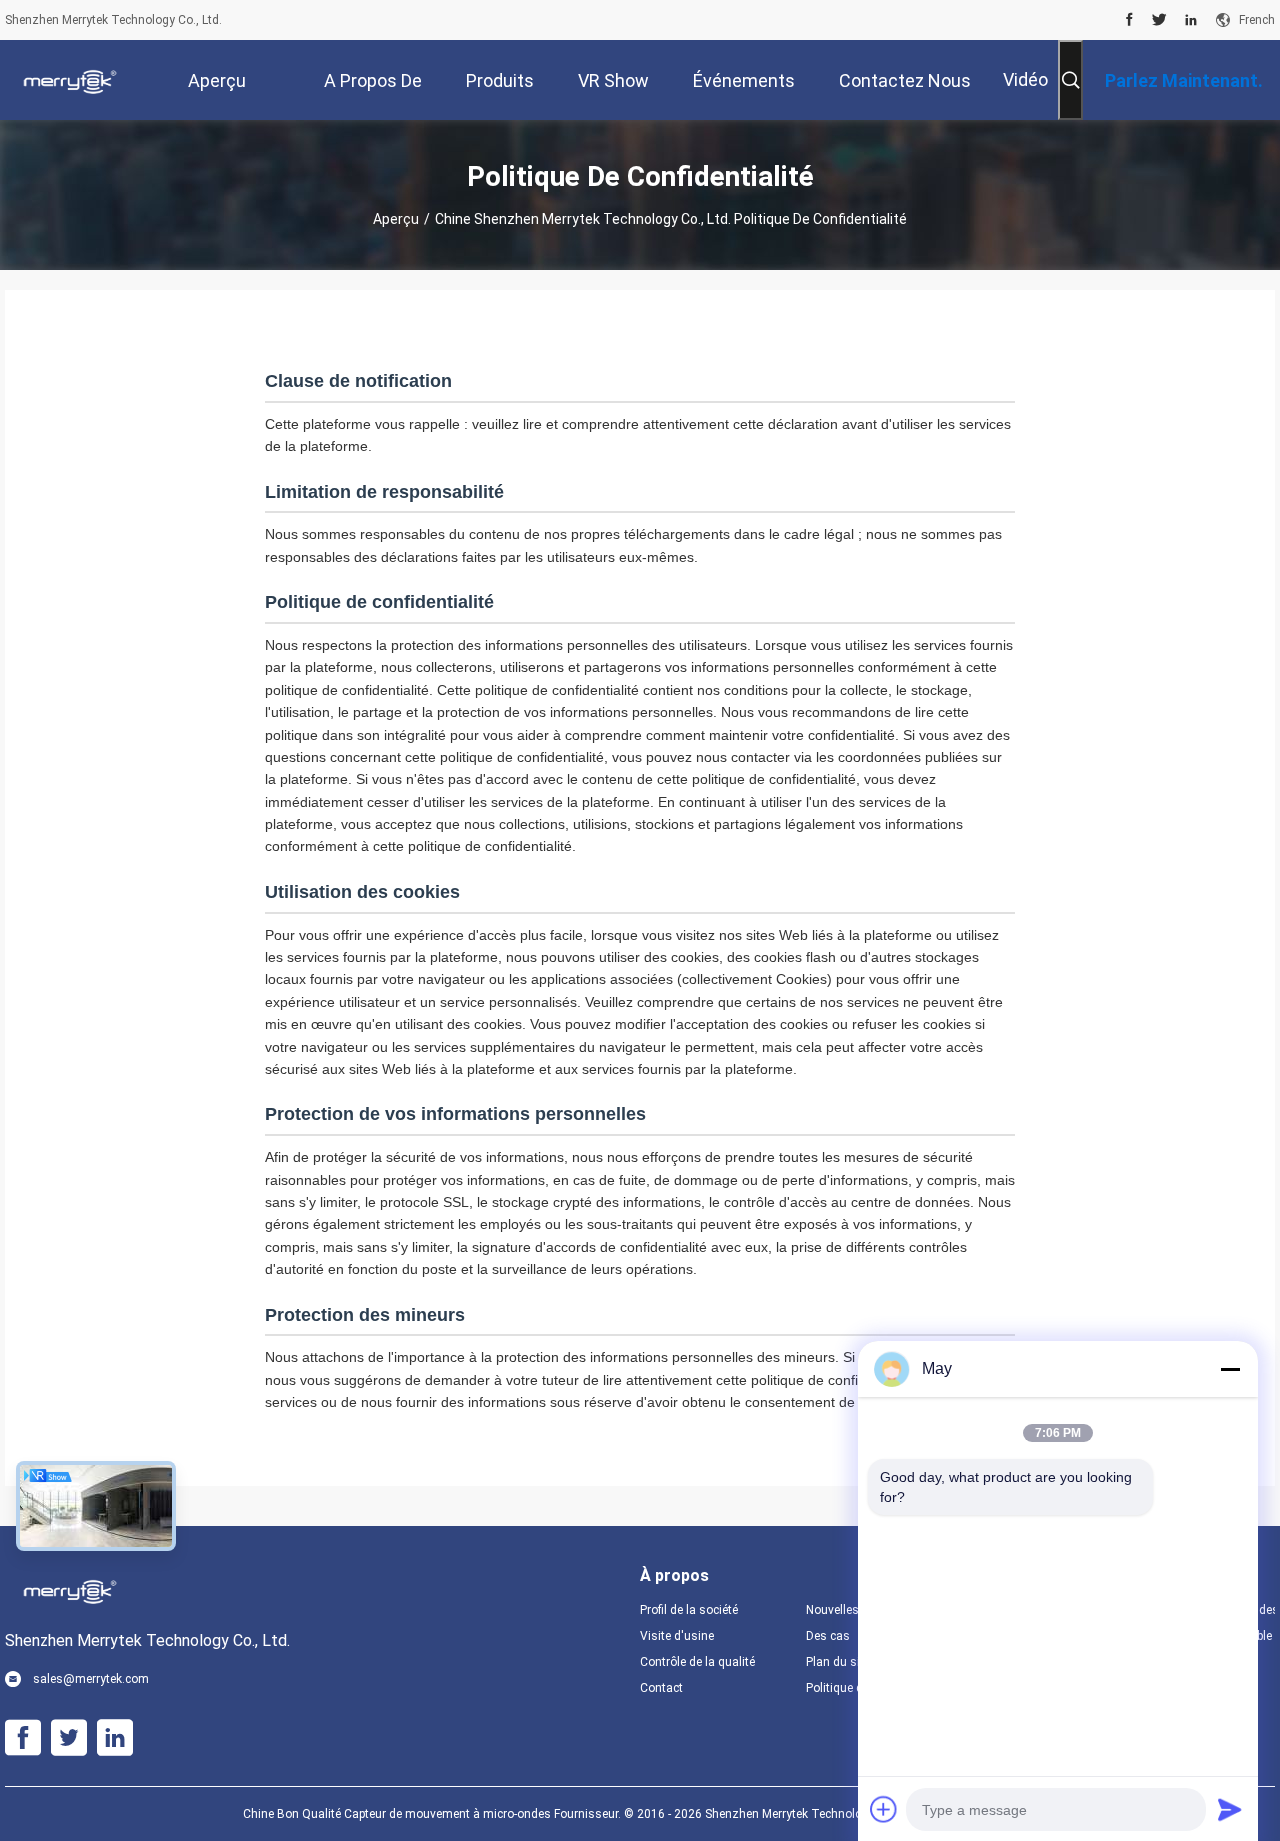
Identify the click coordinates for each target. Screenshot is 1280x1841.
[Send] (1230, 1809)
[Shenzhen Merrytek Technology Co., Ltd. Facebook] (1129, 20)
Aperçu (396, 219)
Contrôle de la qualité (697, 1662)
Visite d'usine (677, 1636)
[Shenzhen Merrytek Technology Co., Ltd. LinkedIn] (1191, 20)
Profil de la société (689, 1610)
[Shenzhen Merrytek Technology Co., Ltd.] (70, 80)
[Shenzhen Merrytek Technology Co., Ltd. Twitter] (1159, 20)
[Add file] (884, 1809)
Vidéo (1025, 79)
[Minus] (1230, 1369)
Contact (661, 1688)
